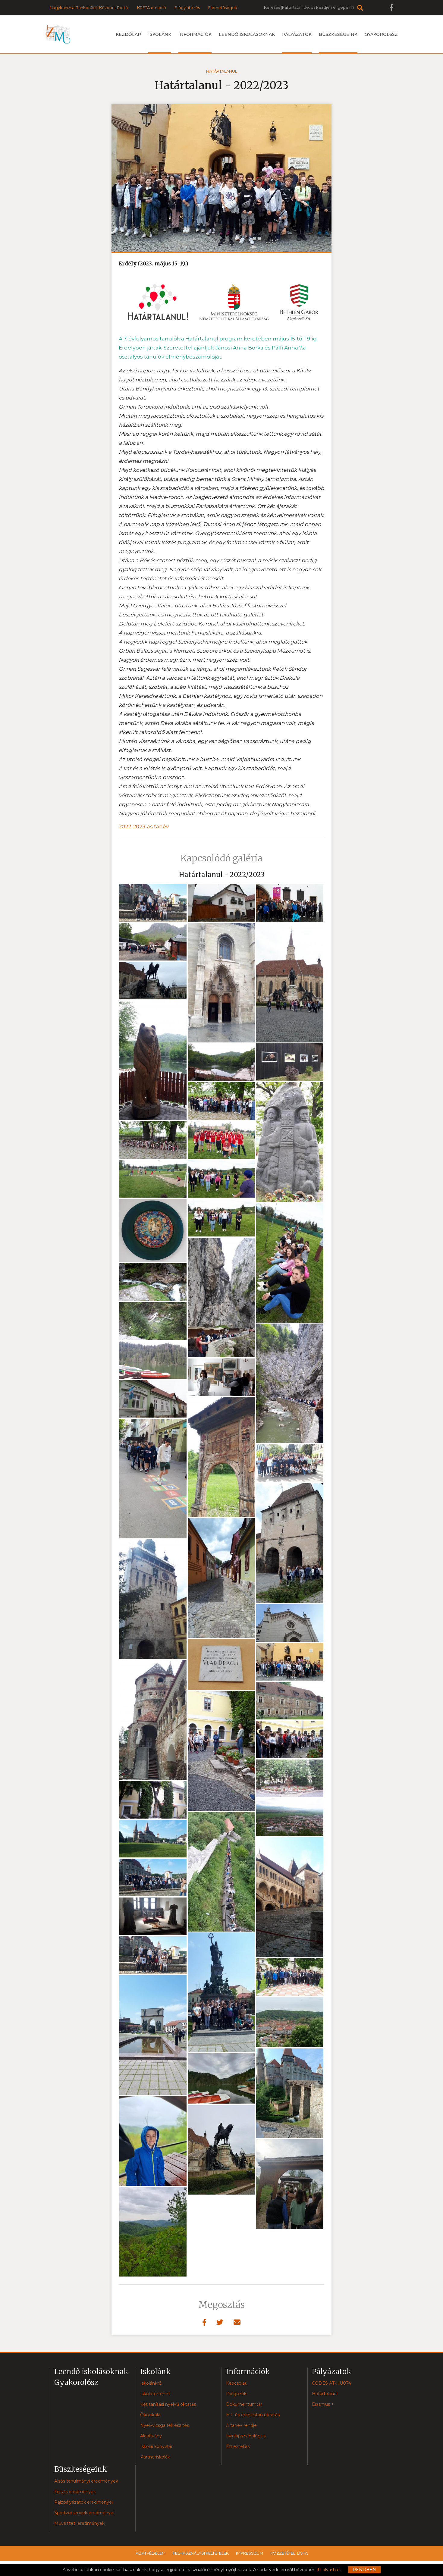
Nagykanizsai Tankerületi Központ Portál (89, 8)
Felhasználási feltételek (201, 2553)
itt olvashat (328, 2570)
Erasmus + (323, 2404)
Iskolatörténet (155, 2394)
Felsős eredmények (75, 2492)
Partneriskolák (155, 2457)
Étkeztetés (238, 2446)
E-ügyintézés (187, 8)
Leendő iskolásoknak (247, 34)
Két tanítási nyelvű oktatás (168, 2404)
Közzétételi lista (289, 2553)
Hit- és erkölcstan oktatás (253, 2415)
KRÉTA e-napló (152, 8)
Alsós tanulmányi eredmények (86, 2481)
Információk (195, 34)
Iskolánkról (151, 2383)
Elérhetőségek (223, 8)
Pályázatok (297, 34)
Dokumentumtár (244, 2404)
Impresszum (250, 2553)
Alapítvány (151, 2436)
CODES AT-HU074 (331, 2383)
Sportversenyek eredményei (84, 2513)
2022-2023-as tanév (144, 826)
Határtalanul (222, 71)
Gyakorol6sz (381, 34)
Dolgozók (236, 2394)
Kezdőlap (128, 34)
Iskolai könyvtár (156, 2446)
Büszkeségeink (338, 34)
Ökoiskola (150, 2415)
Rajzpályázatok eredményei (83, 2502)
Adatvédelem (151, 2553)
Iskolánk (160, 34)
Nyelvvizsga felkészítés (165, 2425)
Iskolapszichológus (246, 2436)
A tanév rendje (241, 2425)
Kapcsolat (236, 2383)
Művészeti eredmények (79, 2523)
